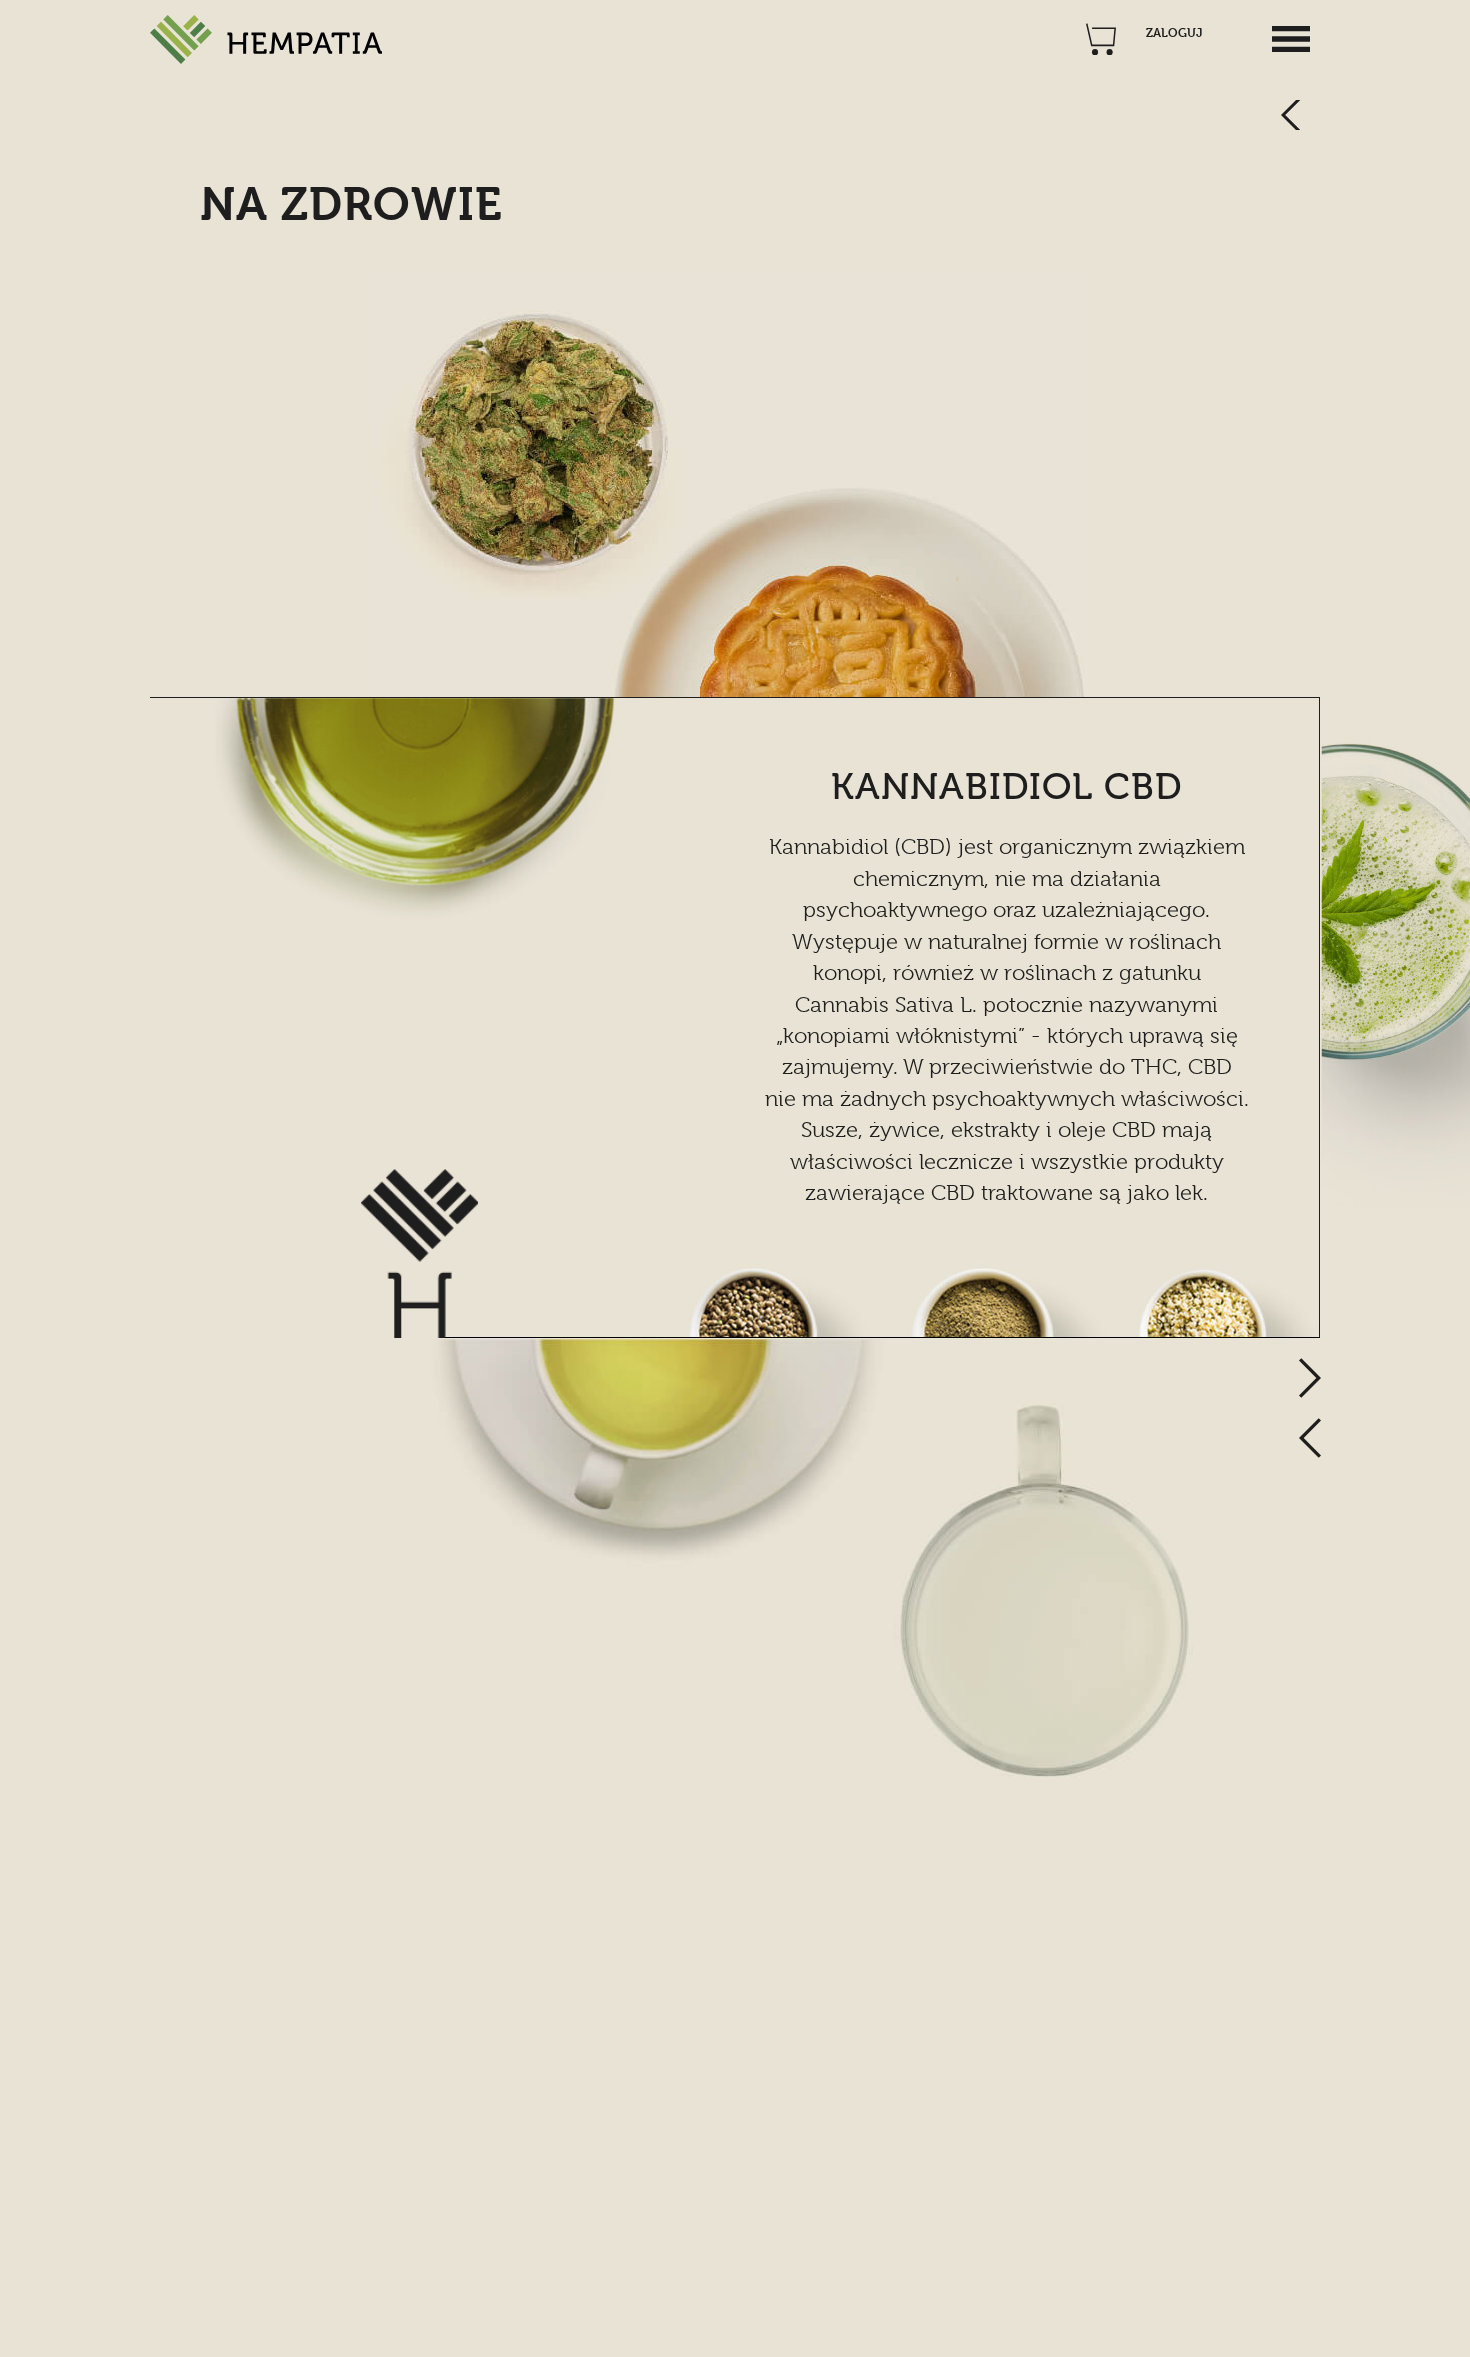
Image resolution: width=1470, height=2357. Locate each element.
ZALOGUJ (1174, 33)
